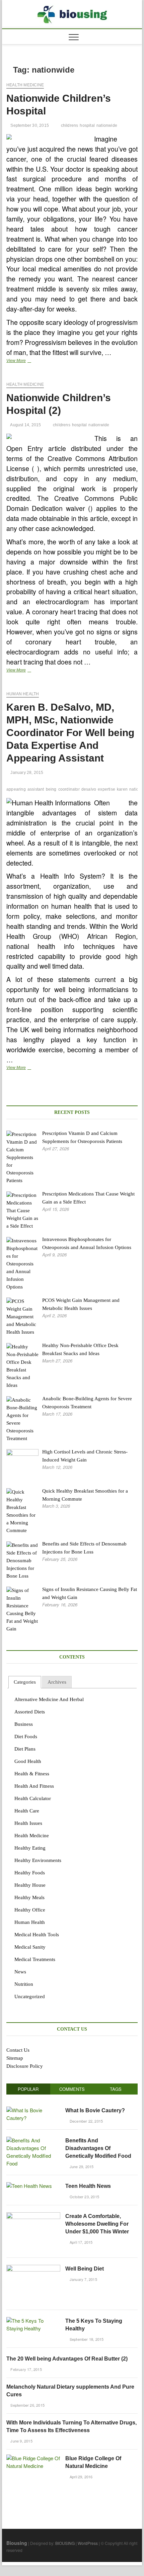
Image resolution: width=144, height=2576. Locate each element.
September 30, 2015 (29, 125)
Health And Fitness (34, 1786)
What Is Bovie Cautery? (95, 2110)
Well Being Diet (85, 2269)
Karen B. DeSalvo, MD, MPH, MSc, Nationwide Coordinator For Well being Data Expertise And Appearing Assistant (70, 733)
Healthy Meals (29, 1897)
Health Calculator (33, 1798)
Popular (28, 2089)
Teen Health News (88, 2186)
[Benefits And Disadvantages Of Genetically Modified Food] (33, 2140)
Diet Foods (26, 1737)
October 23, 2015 (84, 2197)
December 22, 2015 (86, 2121)
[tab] (25, 1682)
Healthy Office (30, 1910)
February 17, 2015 (26, 2369)
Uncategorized (30, 1996)
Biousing (17, 2543)
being (51, 789)
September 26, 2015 (27, 2405)
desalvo (89, 789)
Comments (72, 2089)
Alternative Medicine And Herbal (49, 1699)
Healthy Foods (30, 1873)
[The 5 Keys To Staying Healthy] (33, 2321)
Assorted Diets (30, 1712)
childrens (70, 125)
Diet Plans (25, 1749)
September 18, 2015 (86, 2339)
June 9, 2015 (21, 2441)
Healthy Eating (30, 1848)
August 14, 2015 (25, 425)
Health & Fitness (32, 1774)
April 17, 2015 (81, 2242)
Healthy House (30, 1885)
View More (26, 361)
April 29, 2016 (81, 2477)
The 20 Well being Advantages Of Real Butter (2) (67, 2359)
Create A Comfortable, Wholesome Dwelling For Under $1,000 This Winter (97, 2224)
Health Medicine (25, 85)
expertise (106, 789)
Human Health (23, 694)
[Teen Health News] (29, 2186)
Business (24, 1724)
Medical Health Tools (37, 1935)
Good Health (28, 1761)
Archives (57, 1682)
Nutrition (24, 1984)
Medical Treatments (35, 1959)
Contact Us (18, 2050)
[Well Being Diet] (33, 2268)
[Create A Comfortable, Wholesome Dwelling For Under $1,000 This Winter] (33, 2216)
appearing (16, 789)
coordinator (69, 789)
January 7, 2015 (83, 2279)
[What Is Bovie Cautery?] (33, 2110)
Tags (116, 2089)
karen (122, 789)
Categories (25, 1682)
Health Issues (28, 1823)
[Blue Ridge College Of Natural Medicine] (33, 2458)
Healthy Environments (38, 1860)
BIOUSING (65, 2543)
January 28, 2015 (26, 773)
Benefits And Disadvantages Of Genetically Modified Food (98, 2148)
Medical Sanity (30, 1947)
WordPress (88, 2543)
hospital (87, 125)
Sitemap (15, 2058)
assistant (36, 789)
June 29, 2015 (81, 2166)
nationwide (107, 125)
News (20, 1972)
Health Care (27, 1811)
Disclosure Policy (25, 2066)
